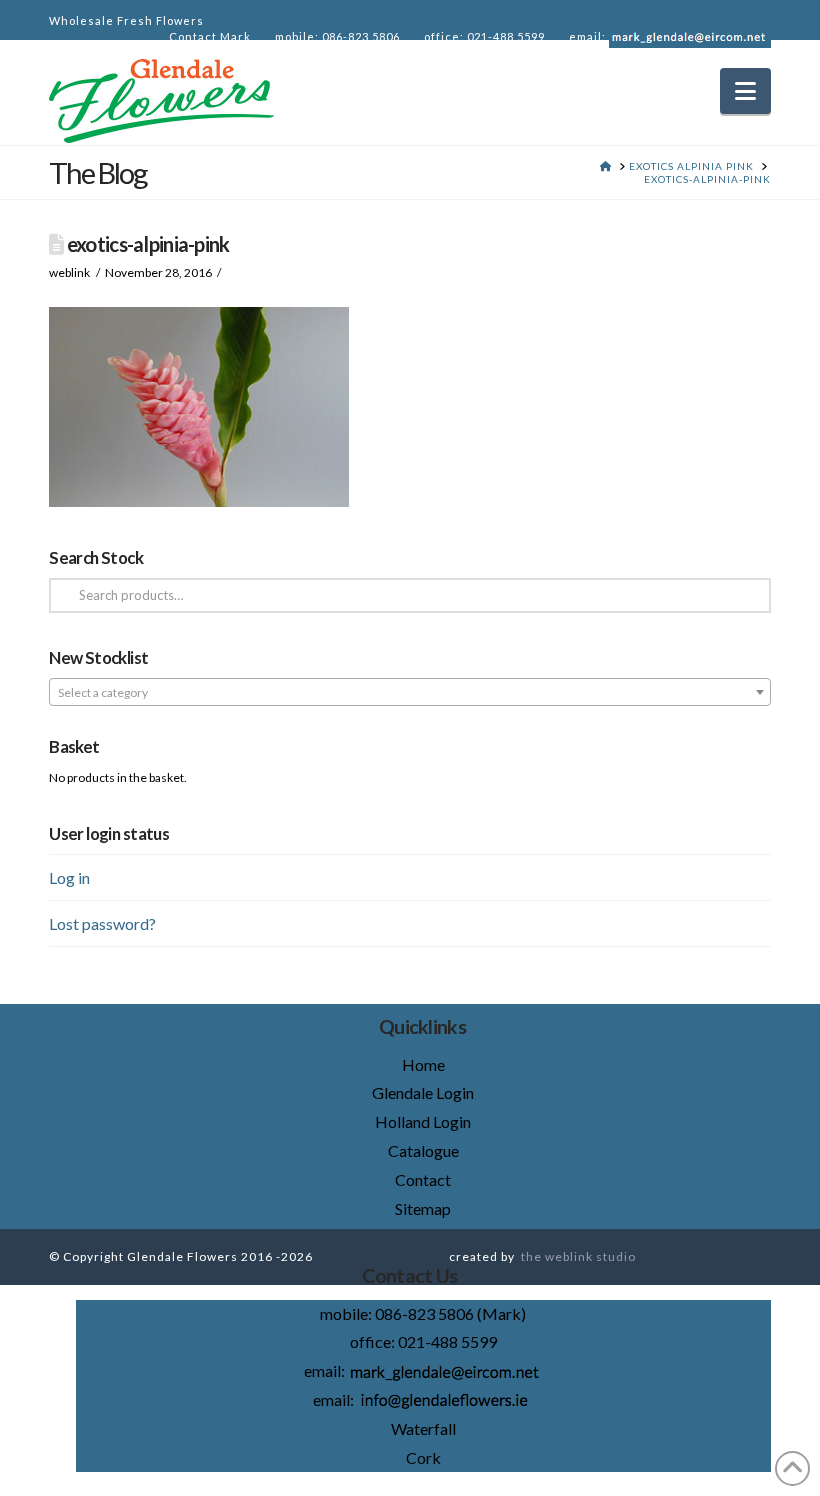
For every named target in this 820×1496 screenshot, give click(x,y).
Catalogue (423, 1150)
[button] (745, 91)
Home (423, 1064)
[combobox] (410, 692)
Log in (69, 877)
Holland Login (423, 1121)
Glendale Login (423, 1092)
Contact (423, 1179)
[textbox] (410, 693)
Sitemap (423, 1208)
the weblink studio (578, 1256)
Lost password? (102, 923)
